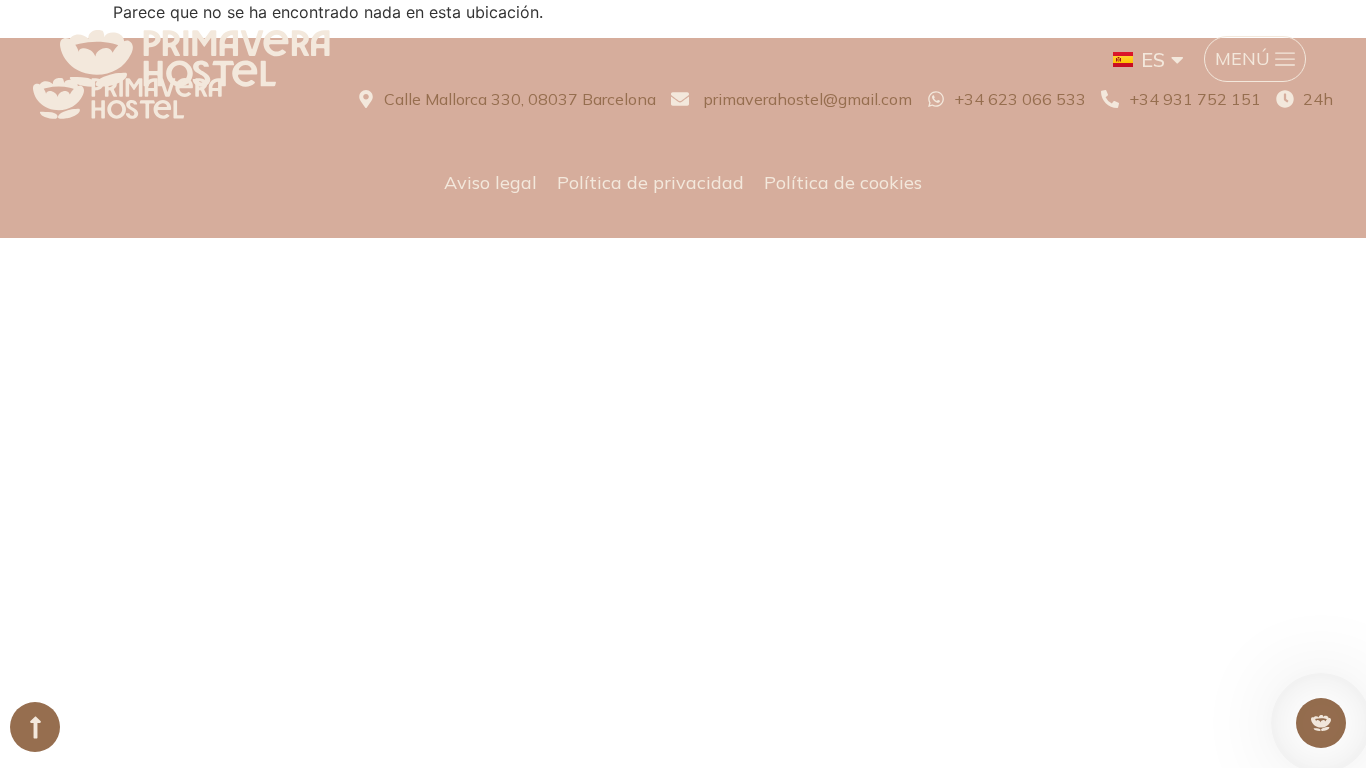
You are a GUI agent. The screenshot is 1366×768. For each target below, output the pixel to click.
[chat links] (1321, 723)
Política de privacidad (650, 182)
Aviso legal (490, 182)
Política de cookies (843, 182)
